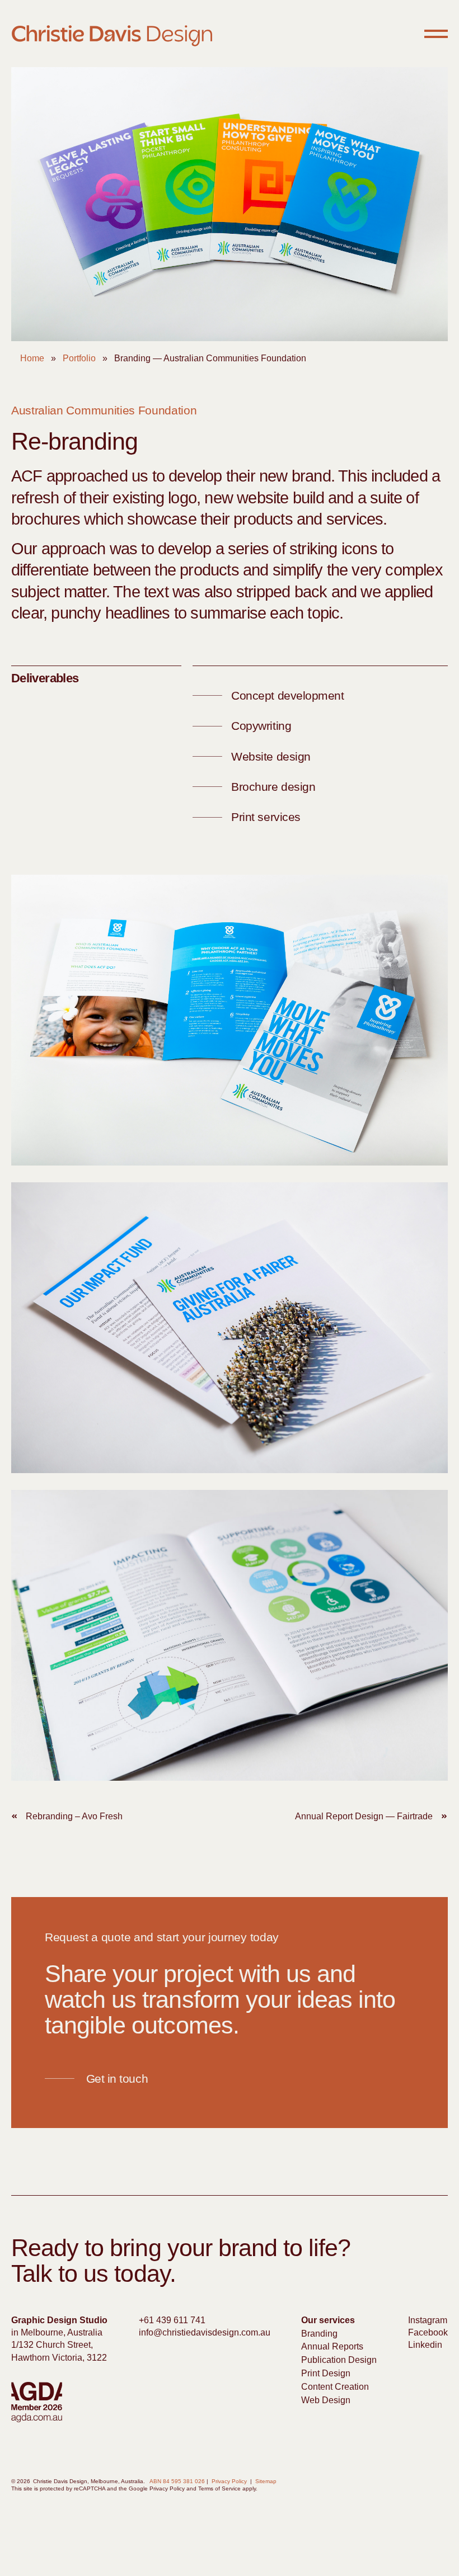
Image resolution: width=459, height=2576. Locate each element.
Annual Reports (332, 2346)
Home (32, 358)
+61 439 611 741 (172, 2320)
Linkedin (425, 2345)
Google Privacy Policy (157, 2488)
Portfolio (79, 358)
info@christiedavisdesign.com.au (205, 2332)
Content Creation (335, 2387)
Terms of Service (219, 2488)
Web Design (326, 2400)
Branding (319, 2334)
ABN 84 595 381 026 (177, 2481)
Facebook (428, 2332)
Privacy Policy (229, 2481)
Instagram (428, 2320)
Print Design (326, 2373)
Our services (328, 2320)
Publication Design (339, 2360)
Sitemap (266, 2481)
